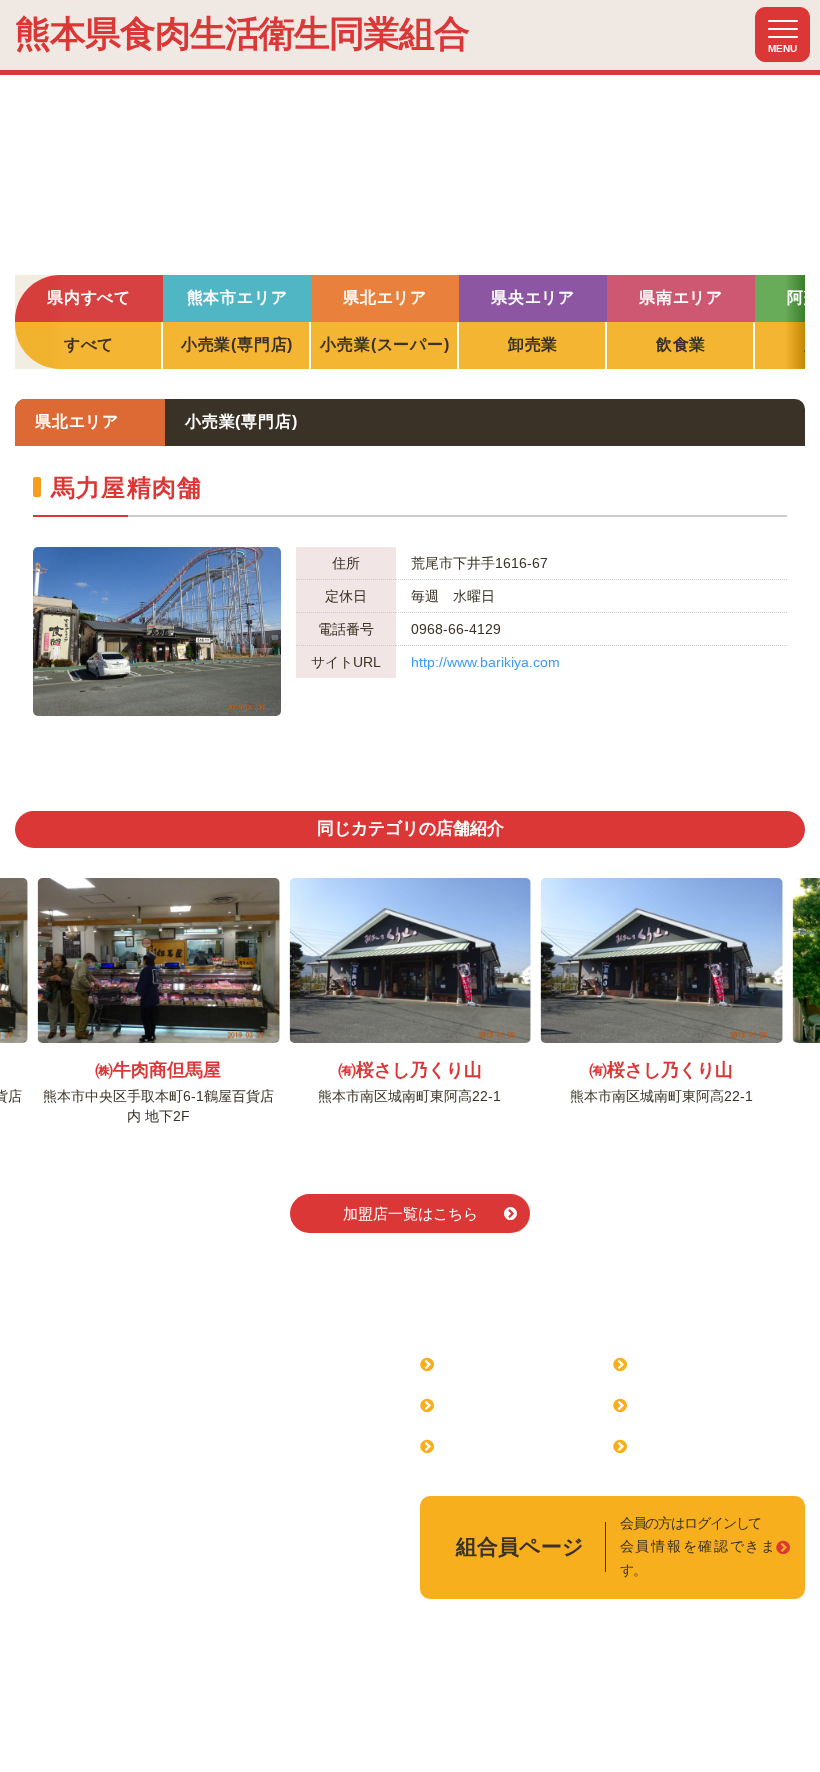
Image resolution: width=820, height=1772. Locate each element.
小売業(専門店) (237, 344)
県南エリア (681, 297)
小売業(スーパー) (384, 344)
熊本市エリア (237, 297)
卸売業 (533, 344)
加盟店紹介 (484, 1445)
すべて (89, 344)
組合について (492, 1363)
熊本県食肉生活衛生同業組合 (242, 34)
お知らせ (669, 1404)
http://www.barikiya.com (485, 662)
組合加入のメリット (516, 1404)
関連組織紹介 (685, 1363)
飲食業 (681, 344)
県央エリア (533, 297)
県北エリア (385, 297)
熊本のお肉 (677, 1445)
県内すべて (89, 297)
